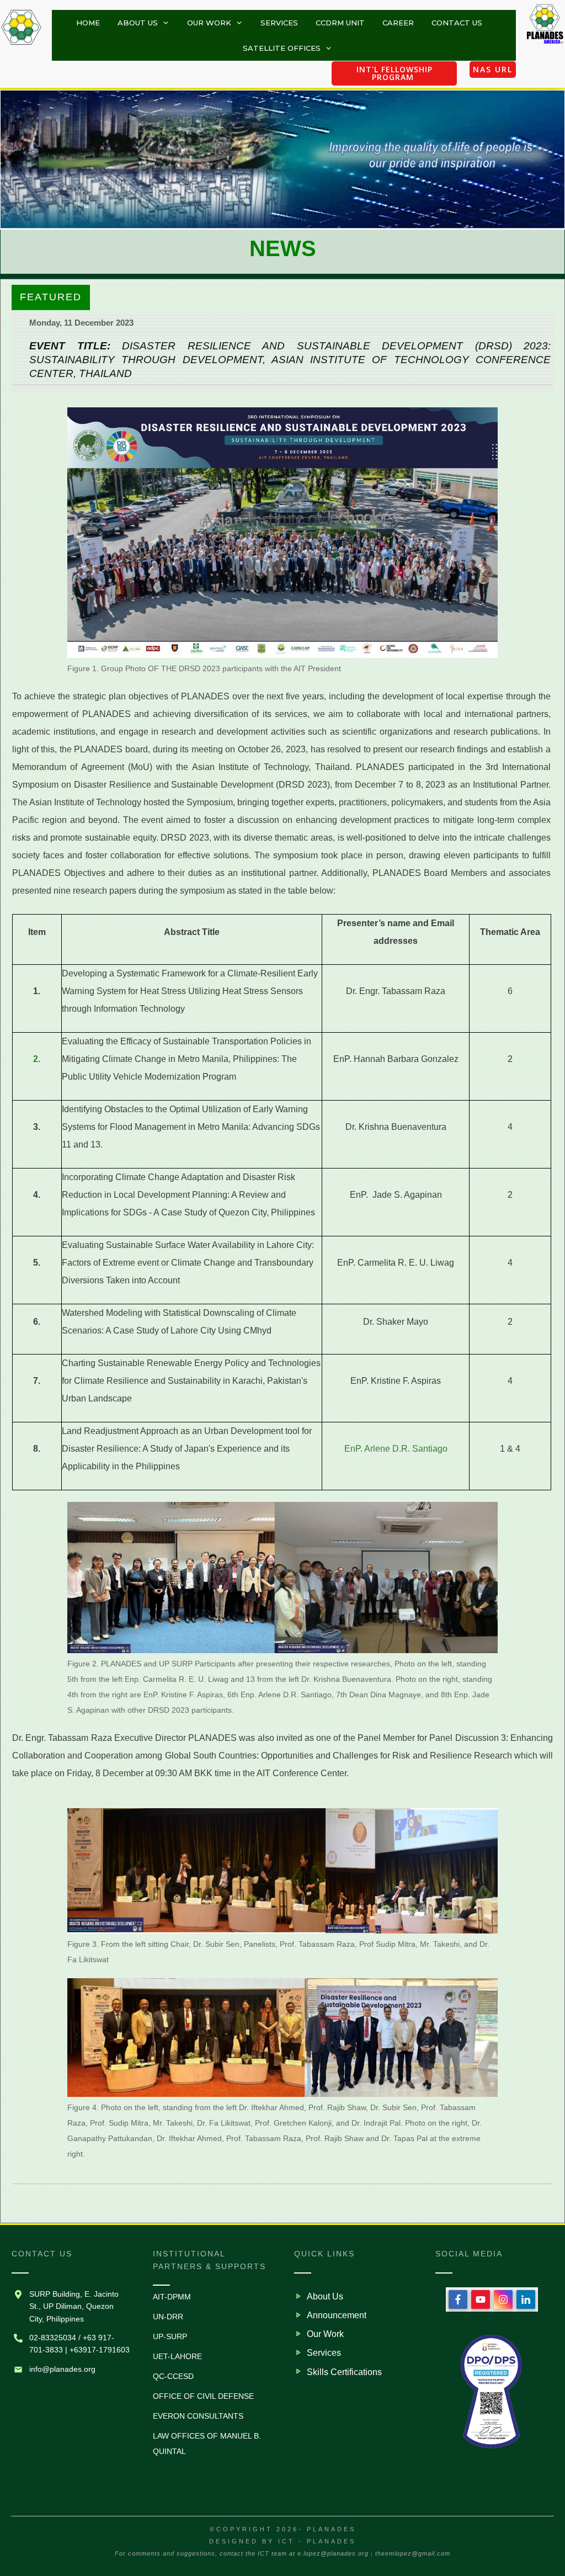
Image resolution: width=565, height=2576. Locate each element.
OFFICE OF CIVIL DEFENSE (203, 2396)
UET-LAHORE (177, 2356)
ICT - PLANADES (317, 2541)
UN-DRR (168, 2317)
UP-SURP (170, 2336)
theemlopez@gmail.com (413, 2553)
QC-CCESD (173, 2376)
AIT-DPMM (172, 2297)
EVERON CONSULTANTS (198, 2416)
